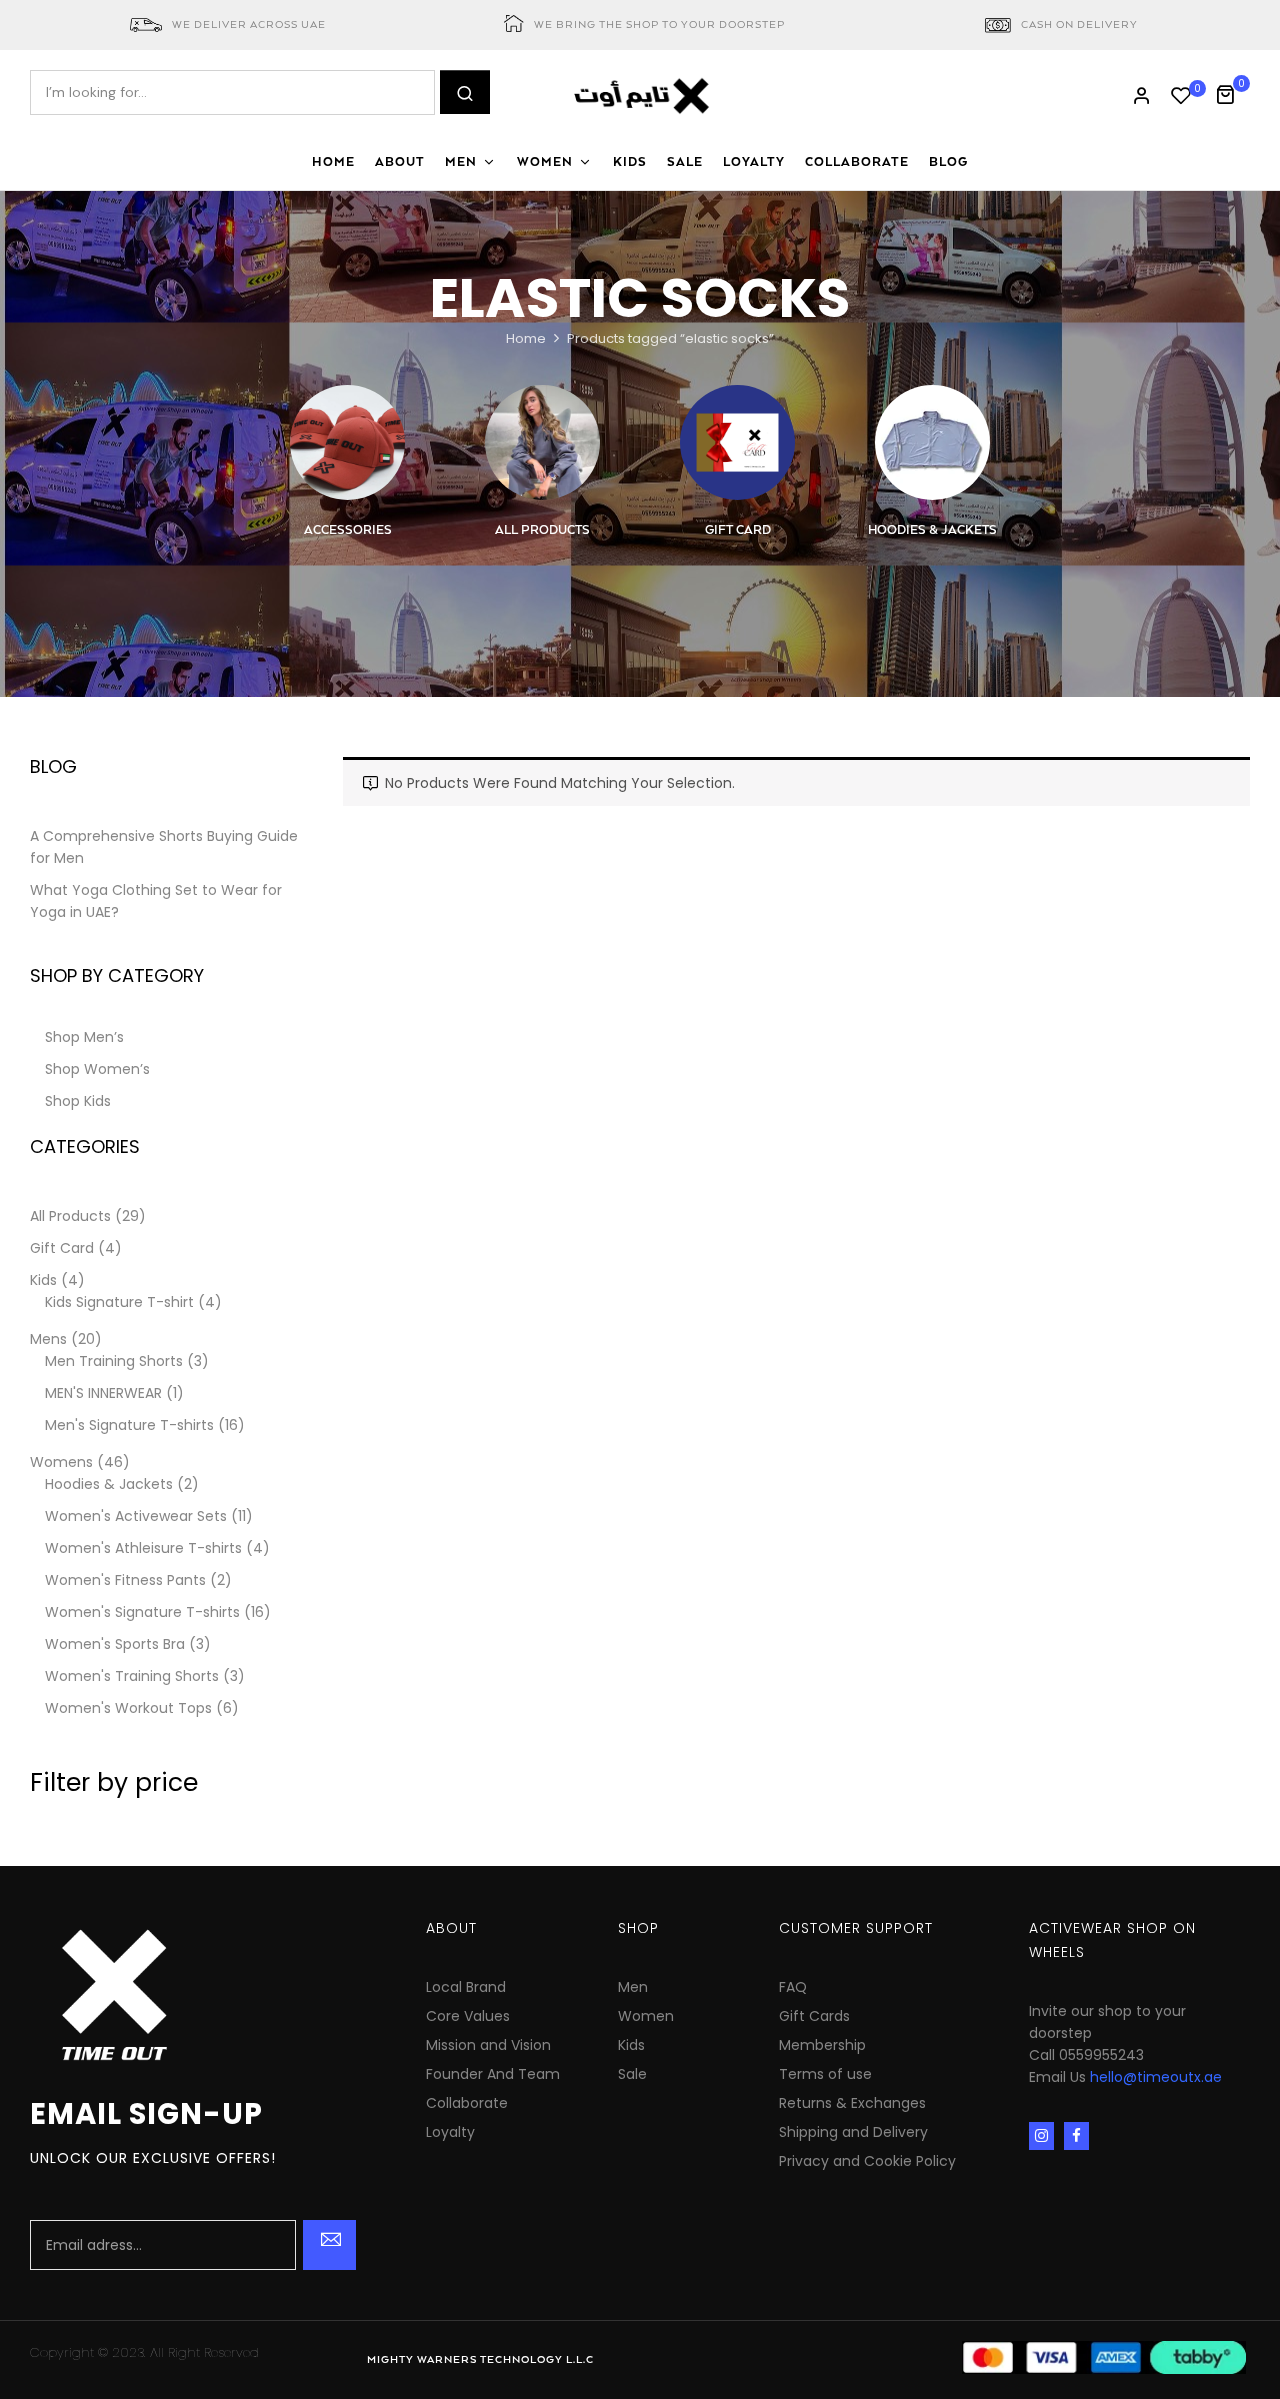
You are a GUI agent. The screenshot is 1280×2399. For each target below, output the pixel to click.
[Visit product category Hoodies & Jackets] (932, 442)
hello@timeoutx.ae (1156, 2077)
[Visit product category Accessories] (347, 442)
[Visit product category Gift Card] (737, 442)
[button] (1232, 92)
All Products (542, 530)
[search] (465, 92)
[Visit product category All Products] (542, 442)
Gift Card (738, 530)
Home (526, 338)
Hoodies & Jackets (932, 530)
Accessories (348, 530)
